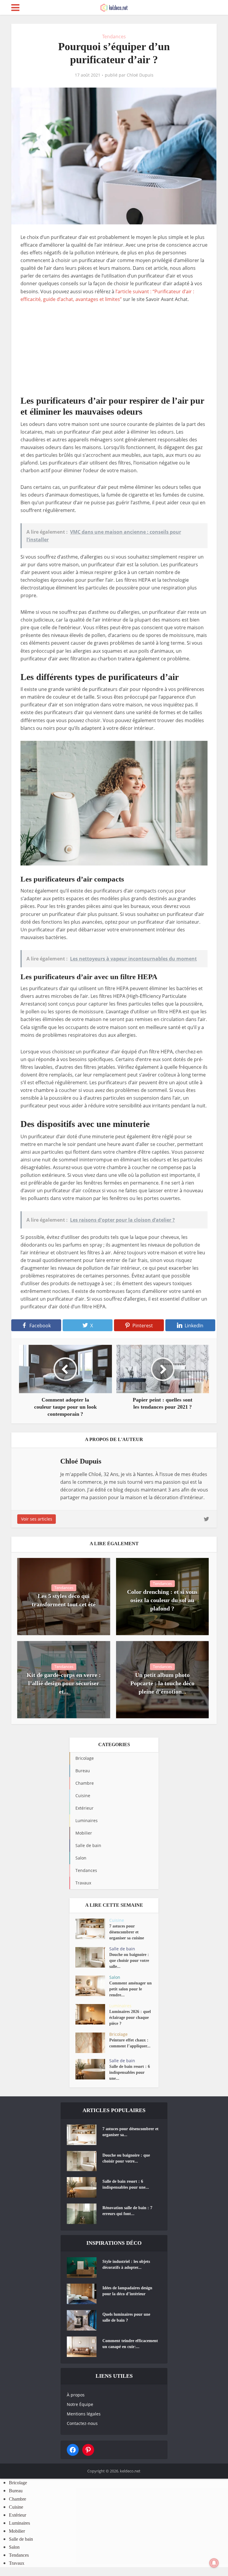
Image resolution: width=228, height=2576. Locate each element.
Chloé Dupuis (140, 75)
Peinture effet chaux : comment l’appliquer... (130, 2043)
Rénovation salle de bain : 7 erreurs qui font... (127, 2211)
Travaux (17, 2563)
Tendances (114, 37)
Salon (115, 1977)
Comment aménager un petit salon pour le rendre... (130, 1989)
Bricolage (118, 2034)
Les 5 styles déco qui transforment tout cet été (64, 1600)
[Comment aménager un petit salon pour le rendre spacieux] (92, 1986)
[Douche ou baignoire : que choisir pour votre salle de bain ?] (92, 1957)
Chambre (18, 2499)
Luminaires (120, 2006)
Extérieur (18, 2515)
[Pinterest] (88, 2450)
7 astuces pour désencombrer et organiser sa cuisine (127, 1932)
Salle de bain (122, 1949)
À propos (76, 2395)
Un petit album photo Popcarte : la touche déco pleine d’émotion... (162, 1683)
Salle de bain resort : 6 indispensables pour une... (130, 2072)
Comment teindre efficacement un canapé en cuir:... (130, 2344)
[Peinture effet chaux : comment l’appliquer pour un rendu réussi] (92, 2043)
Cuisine (117, 1920)
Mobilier (17, 2531)
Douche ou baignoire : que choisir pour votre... (126, 2158)
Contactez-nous (82, 2423)
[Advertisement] (114, 353)
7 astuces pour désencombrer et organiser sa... (130, 2132)
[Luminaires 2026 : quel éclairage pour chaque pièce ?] (92, 2014)
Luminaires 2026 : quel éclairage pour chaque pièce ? (130, 2018)
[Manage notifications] (214, 2563)
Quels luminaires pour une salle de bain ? (126, 2317)
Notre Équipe (80, 2404)
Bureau (16, 2491)
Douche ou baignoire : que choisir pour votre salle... (129, 1961)
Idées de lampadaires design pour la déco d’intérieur (127, 2291)
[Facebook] (73, 2450)
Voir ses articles (37, 1519)
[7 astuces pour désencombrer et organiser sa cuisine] (92, 1929)
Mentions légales (84, 2414)
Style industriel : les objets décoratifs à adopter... (126, 2264)
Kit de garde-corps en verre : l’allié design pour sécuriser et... (64, 1683)
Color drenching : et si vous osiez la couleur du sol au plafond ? (162, 1600)
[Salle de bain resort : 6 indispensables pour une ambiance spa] (92, 2069)
